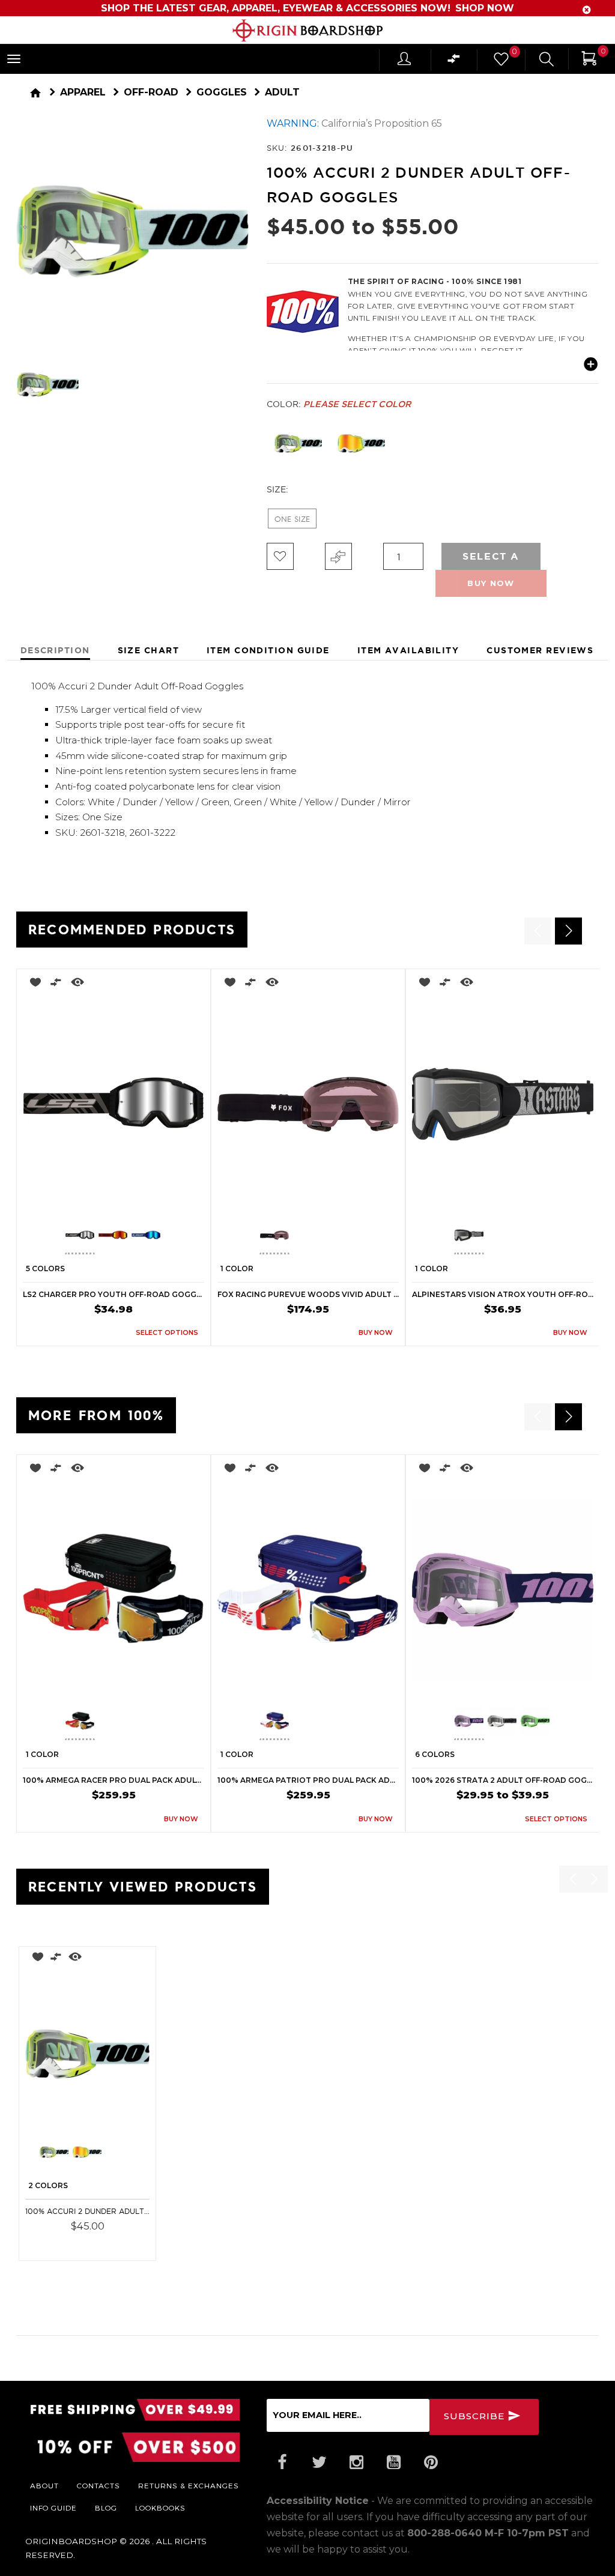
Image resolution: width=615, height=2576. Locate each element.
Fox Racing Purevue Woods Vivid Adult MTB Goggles (308, 1294)
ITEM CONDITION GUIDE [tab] (268, 650)
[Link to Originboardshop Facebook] (282, 2463)
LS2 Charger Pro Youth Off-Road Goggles (114, 1294)
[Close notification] (587, 10)
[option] (114, 1157)
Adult (282, 92)
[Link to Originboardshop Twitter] (320, 2463)
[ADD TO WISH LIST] (32, 984)
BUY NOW (376, 1332)
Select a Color (491, 560)
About (44, 2485)
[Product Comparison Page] (454, 62)
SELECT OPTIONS (167, 1332)
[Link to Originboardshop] (307, 30)
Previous (258, 444)
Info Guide (53, 2508)
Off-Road (151, 92)
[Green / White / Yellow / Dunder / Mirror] (361, 443)
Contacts (98, 2485)
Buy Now (491, 583)
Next (252, 385)
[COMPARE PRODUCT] (338, 556)
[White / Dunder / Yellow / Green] (298, 443)
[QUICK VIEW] (77, 984)
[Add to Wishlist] (280, 556)
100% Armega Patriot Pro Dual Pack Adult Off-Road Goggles (308, 1780)
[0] (500, 62)
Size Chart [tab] (148, 650)
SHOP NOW (485, 8)
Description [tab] (55, 650)
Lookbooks (160, 2508)
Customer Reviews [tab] (540, 650)
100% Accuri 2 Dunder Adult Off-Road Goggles (87, 2211)
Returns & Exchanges (189, 2485)
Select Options (105, 2243)
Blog (106, 2508)
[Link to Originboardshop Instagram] (357, 2463)
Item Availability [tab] (408, 650)
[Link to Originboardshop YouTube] (394, 2463)
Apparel (83, 92)
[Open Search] (547, 61)
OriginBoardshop (71, 2541)
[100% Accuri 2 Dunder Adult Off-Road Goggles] (87, 2054)
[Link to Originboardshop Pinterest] (431, 2463)
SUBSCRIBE (476, 2416)
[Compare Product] (56, 1959)
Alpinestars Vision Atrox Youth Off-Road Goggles (503, 1294)
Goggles (222, 92)
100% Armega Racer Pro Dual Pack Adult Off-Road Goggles (114, 1780)
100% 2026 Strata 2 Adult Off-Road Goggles (503, 1780)
